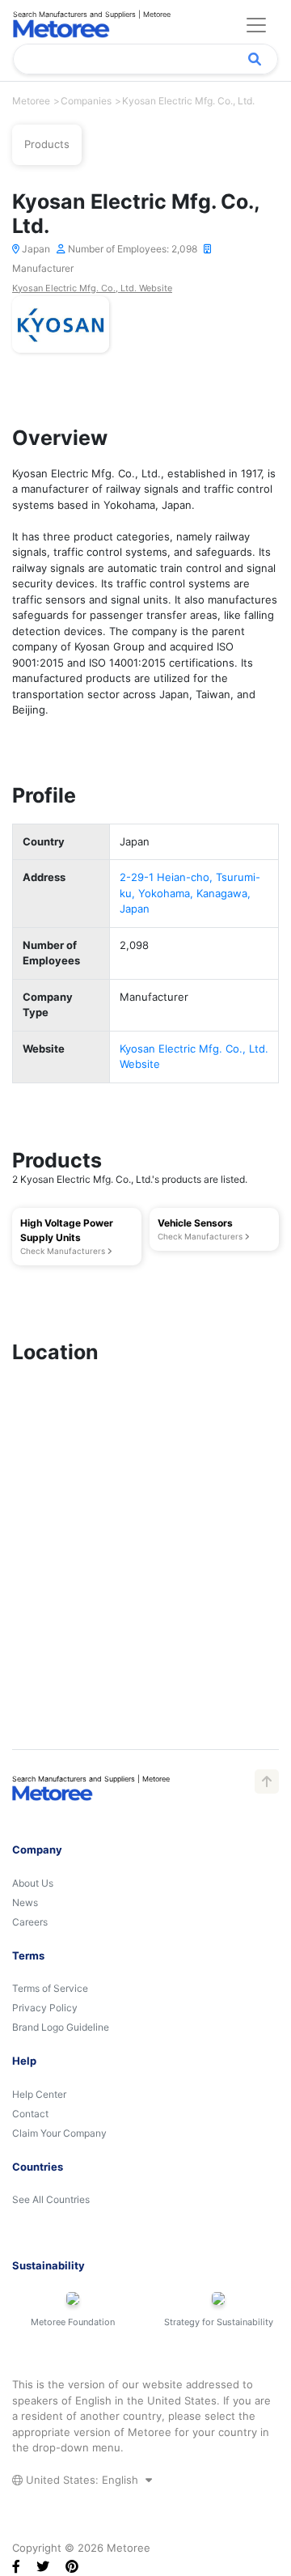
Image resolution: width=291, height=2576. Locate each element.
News (25, 1902)
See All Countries (51, 2199)
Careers (30, 1922)
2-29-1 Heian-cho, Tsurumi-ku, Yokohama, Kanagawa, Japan (190, 893)
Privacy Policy (45, 2008)
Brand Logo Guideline (61, 2027)
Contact (30, 2114)
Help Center (39, 2094)
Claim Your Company (59, 2133)
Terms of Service (50, 1988)
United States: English (82, 2480)
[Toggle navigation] (256, 25)
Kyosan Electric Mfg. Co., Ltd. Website (92, 288)
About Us (33, 1883)
